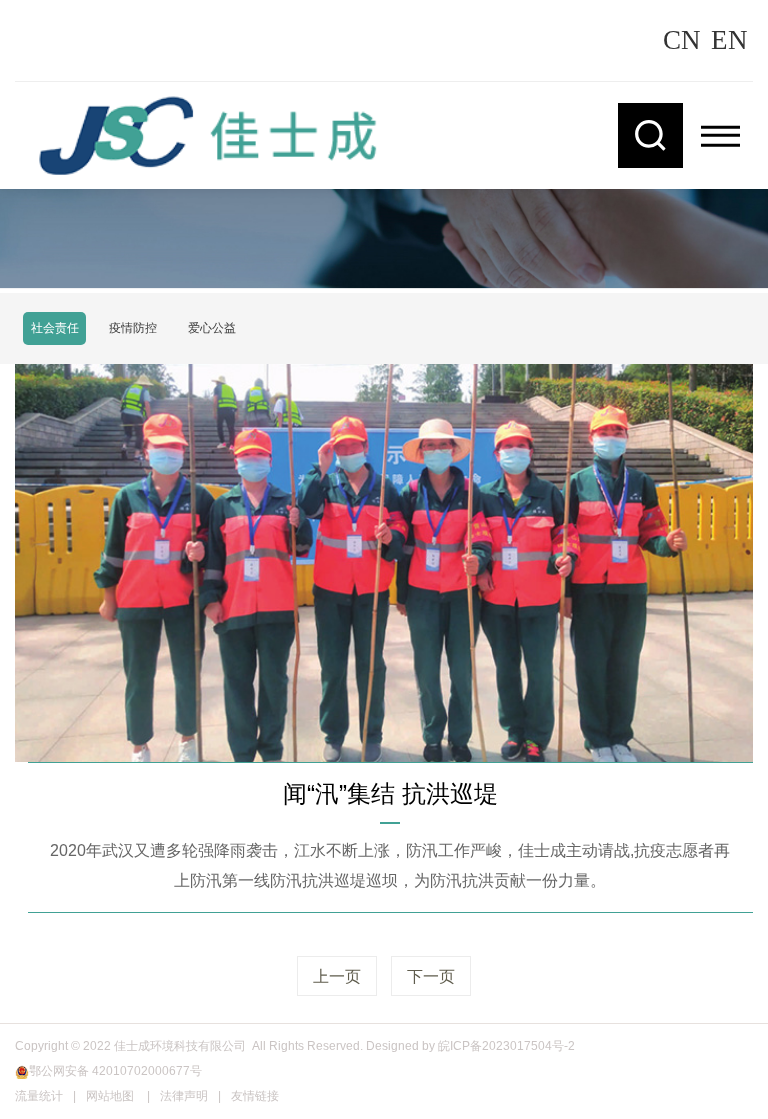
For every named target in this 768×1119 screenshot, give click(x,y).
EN (729, 40)
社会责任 (55, 328)
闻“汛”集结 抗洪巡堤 (390, 793)
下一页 (431, 976)
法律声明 (184, 1096)
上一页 (337, 976)
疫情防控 (133, 328)
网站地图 (110, 1096)
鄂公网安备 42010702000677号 (115, 1071)
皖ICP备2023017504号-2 (506, 1046)
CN (682, 40)
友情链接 (255, 1096)
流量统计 (39, 1096)
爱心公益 (212, 328)
